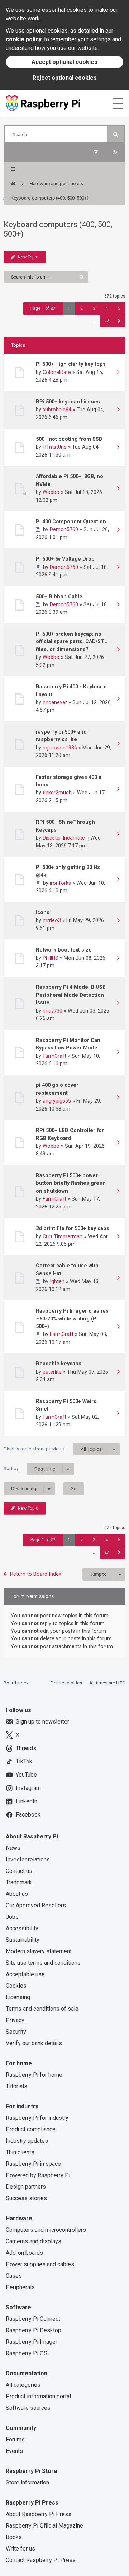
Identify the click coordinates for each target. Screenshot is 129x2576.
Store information (27, 2483)
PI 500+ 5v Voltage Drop (65, 559)
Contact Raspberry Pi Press (41, 2560)
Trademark (19, 1882)
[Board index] (13, 184)
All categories (23, 2385)
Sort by (29, 1469)
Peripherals (20, 2287)
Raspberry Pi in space (33, 2164)
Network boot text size (64, 950)
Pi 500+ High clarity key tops (71, 364)
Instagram (28, 1788)
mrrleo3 (52, 920)
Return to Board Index (36, 1574)
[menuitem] (114, 152)
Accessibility (22, 1928)
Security (16, 2032)
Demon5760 (64, 529)
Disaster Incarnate (64, 838)
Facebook (28, 1815)
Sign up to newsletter (42, 1722)
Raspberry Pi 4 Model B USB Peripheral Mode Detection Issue (71, 995)
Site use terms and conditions (43, 1963)
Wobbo (51, 492)
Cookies (16, 1986)
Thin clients (20, 2152)
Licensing (18, 1997)
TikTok (24, 1761)
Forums (15, 2439)
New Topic (28, 257)
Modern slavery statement (39, 1951)
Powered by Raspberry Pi (38, 2175)
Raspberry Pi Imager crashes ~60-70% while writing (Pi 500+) (72, 1319)
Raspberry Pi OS (27, 2353)
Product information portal (38, 2396)
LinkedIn (27, 1801)
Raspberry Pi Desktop (34, 2330)
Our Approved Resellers (36, 1905)
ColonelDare (57, 372)
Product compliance (31, 2129)
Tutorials (16, 2086)
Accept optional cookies (64, 62)
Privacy (15, 2020)
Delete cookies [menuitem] (66, 1683)
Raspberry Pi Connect (33, 2319)
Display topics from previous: (52, 1449)
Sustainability (23, 1940)
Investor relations (28, 1859)
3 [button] (94, 308)
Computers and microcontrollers (46, 2230)
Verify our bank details (34, 2043)
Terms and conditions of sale (42, 2009)
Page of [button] (43, 308)
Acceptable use (25, 1974)
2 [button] (82, 308)
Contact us (19, 1871)
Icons (43, 912)
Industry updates (27, 2141)
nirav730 (52, 1011)
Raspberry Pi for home (34, 2075)
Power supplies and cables (40, 2264)
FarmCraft (54, 1056)
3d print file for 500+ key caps (73, 1228)
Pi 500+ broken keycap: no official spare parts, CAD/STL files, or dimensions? (71, 642)
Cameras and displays (34, 2241)
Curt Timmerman (63, 1236)
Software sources (28, 2408)
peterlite (52, 1372)
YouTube (26, 1775)
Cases (14, 2276)
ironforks (60, 883)
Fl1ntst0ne (55, 447)
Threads (26, 1748)
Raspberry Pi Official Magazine (44, 2526)
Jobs (12, 1917)
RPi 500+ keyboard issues (68, 402)
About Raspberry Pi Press (39, 2514)
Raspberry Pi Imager (32, 2342)
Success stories (26, 2198)
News (13, 1848)
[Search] (116, 134)
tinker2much (57, 793)
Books (14, 2537)
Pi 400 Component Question (71, 522)
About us (17, 1894)
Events (14, 2451)
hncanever (55, 702)
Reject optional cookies (65, 78)
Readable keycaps (59, 1364)
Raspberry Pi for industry (37, 2118)
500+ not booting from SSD (69, 439)
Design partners (26, 2187)
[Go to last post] (118, 373)
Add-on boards (24, 2253)
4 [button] (107, 308)
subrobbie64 (57, 410)
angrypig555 (57, 1101)
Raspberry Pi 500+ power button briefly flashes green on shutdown (71, 1183)
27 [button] (107, 321)
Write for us (20, 2549)
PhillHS (51, 958)
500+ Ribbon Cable (59, 597)
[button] (119, 321)
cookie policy (24, 39)
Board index (16, 1683)
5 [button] (119, 308)
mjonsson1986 (60, 748)
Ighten (57, 1281)
